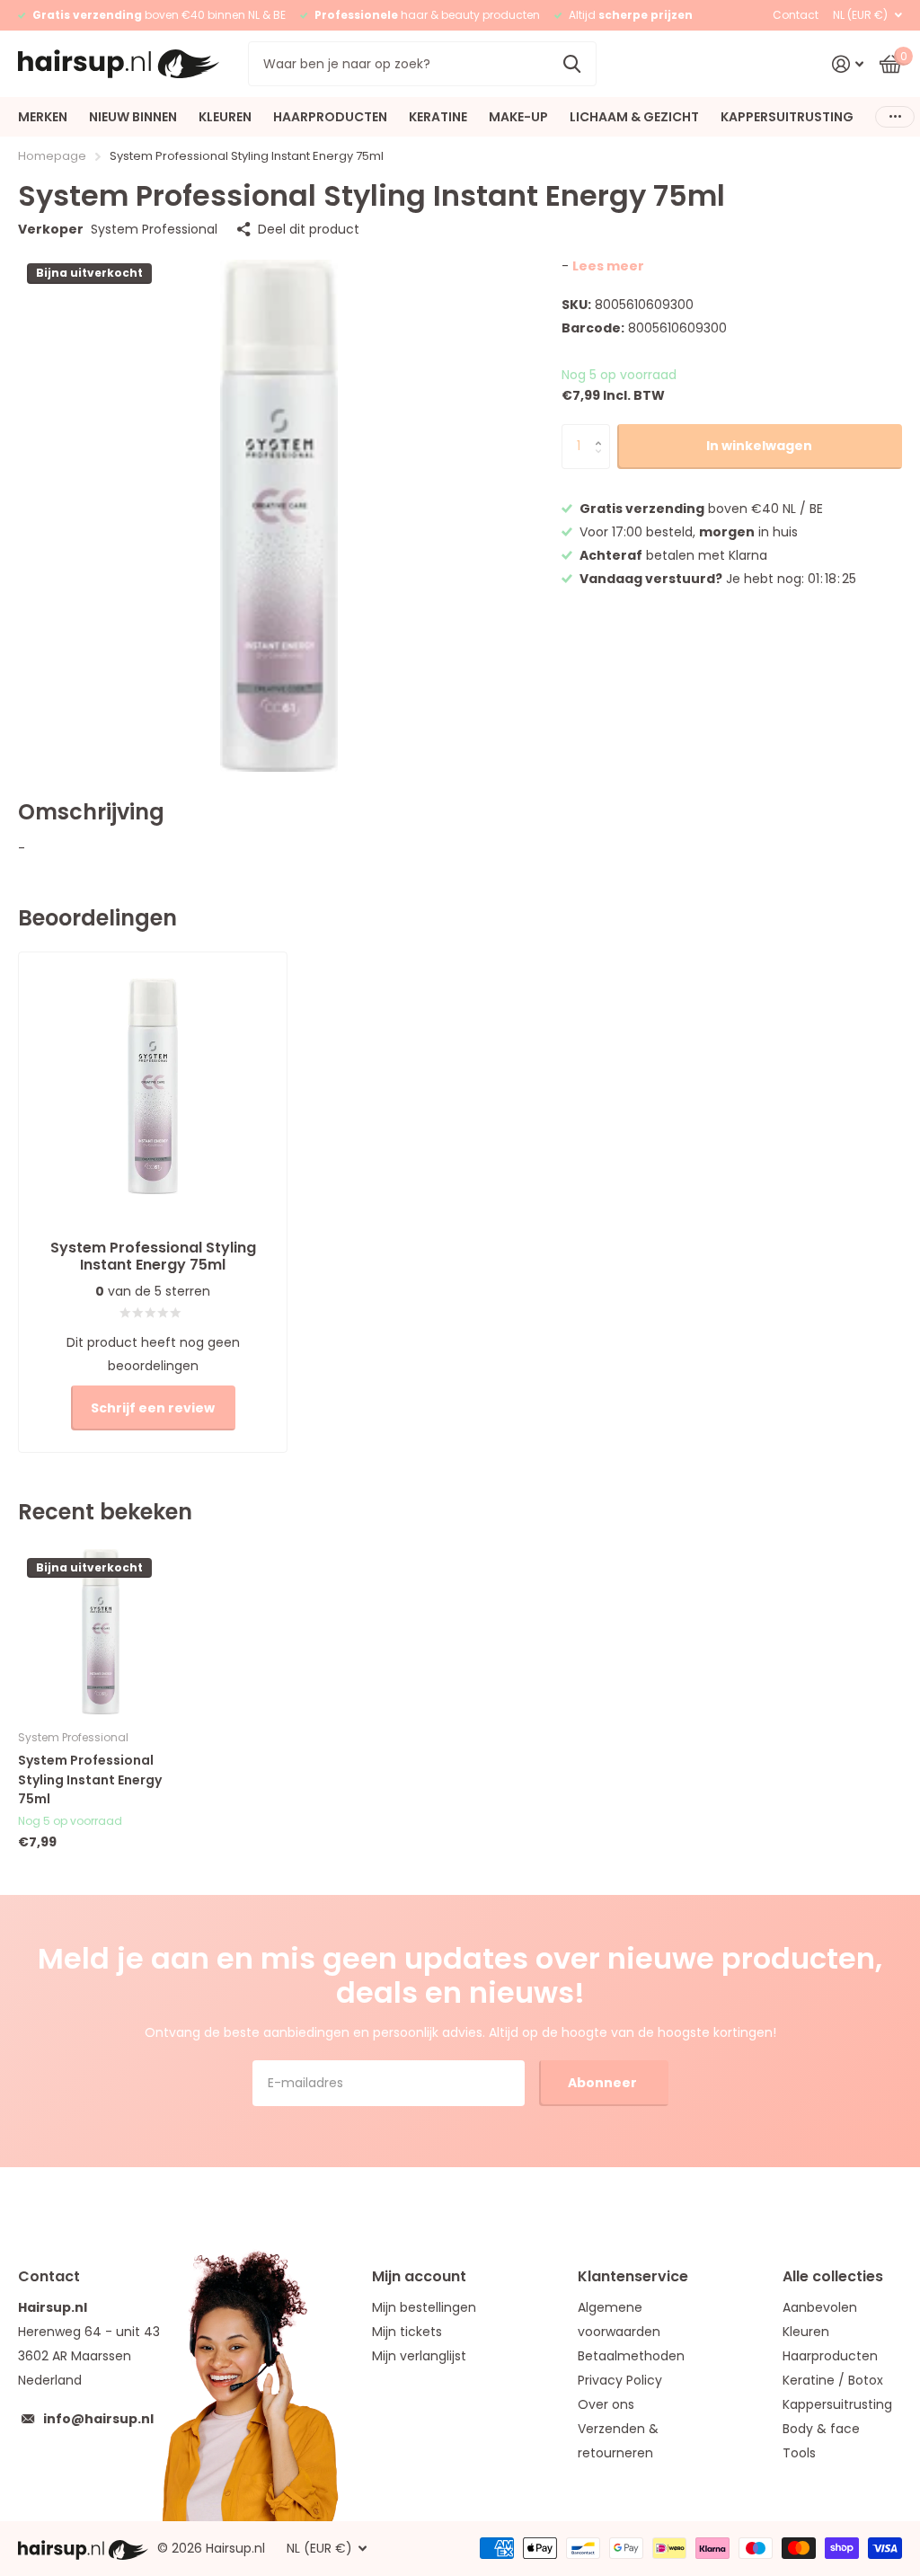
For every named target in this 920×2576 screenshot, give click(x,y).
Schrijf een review (153, 1408)
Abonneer (604, 2083)
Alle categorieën (43, 117)
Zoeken (572, 64)
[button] (603, 431)
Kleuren (806, 2332)
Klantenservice (633, 2276)
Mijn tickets (407, 2332)
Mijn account (419, 2276)
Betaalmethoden (631, 2356)
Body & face (821, 2429)
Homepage (52, 156)
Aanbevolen (820, 2307)
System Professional (154, 229)
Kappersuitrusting (837, 2404)
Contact (796, 15)
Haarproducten (830, 2356)
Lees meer (608, 266)
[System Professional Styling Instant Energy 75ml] (101, 1632)
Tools (799, 2453)
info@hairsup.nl (98, 2419)
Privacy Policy (620, 2380)
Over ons (606, 2404)
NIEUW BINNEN (133, 117)
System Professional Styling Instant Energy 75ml (90, 1779)
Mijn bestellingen (424, 2307)
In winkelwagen (759, 446)
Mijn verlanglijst (419, 2356)
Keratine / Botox (833, 2380)
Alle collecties (833, 2276)
